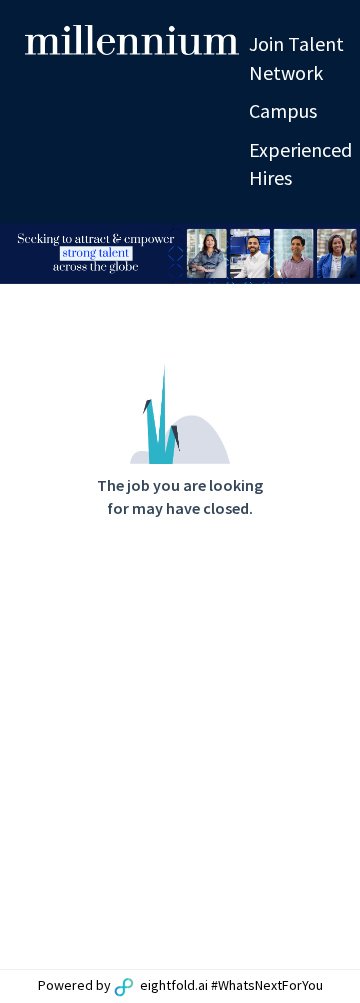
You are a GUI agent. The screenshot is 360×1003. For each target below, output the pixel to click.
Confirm (229, 276)
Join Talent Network (296, 58)
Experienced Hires (300, 164)
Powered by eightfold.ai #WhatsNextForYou (180, 985)
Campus (283, 110)
